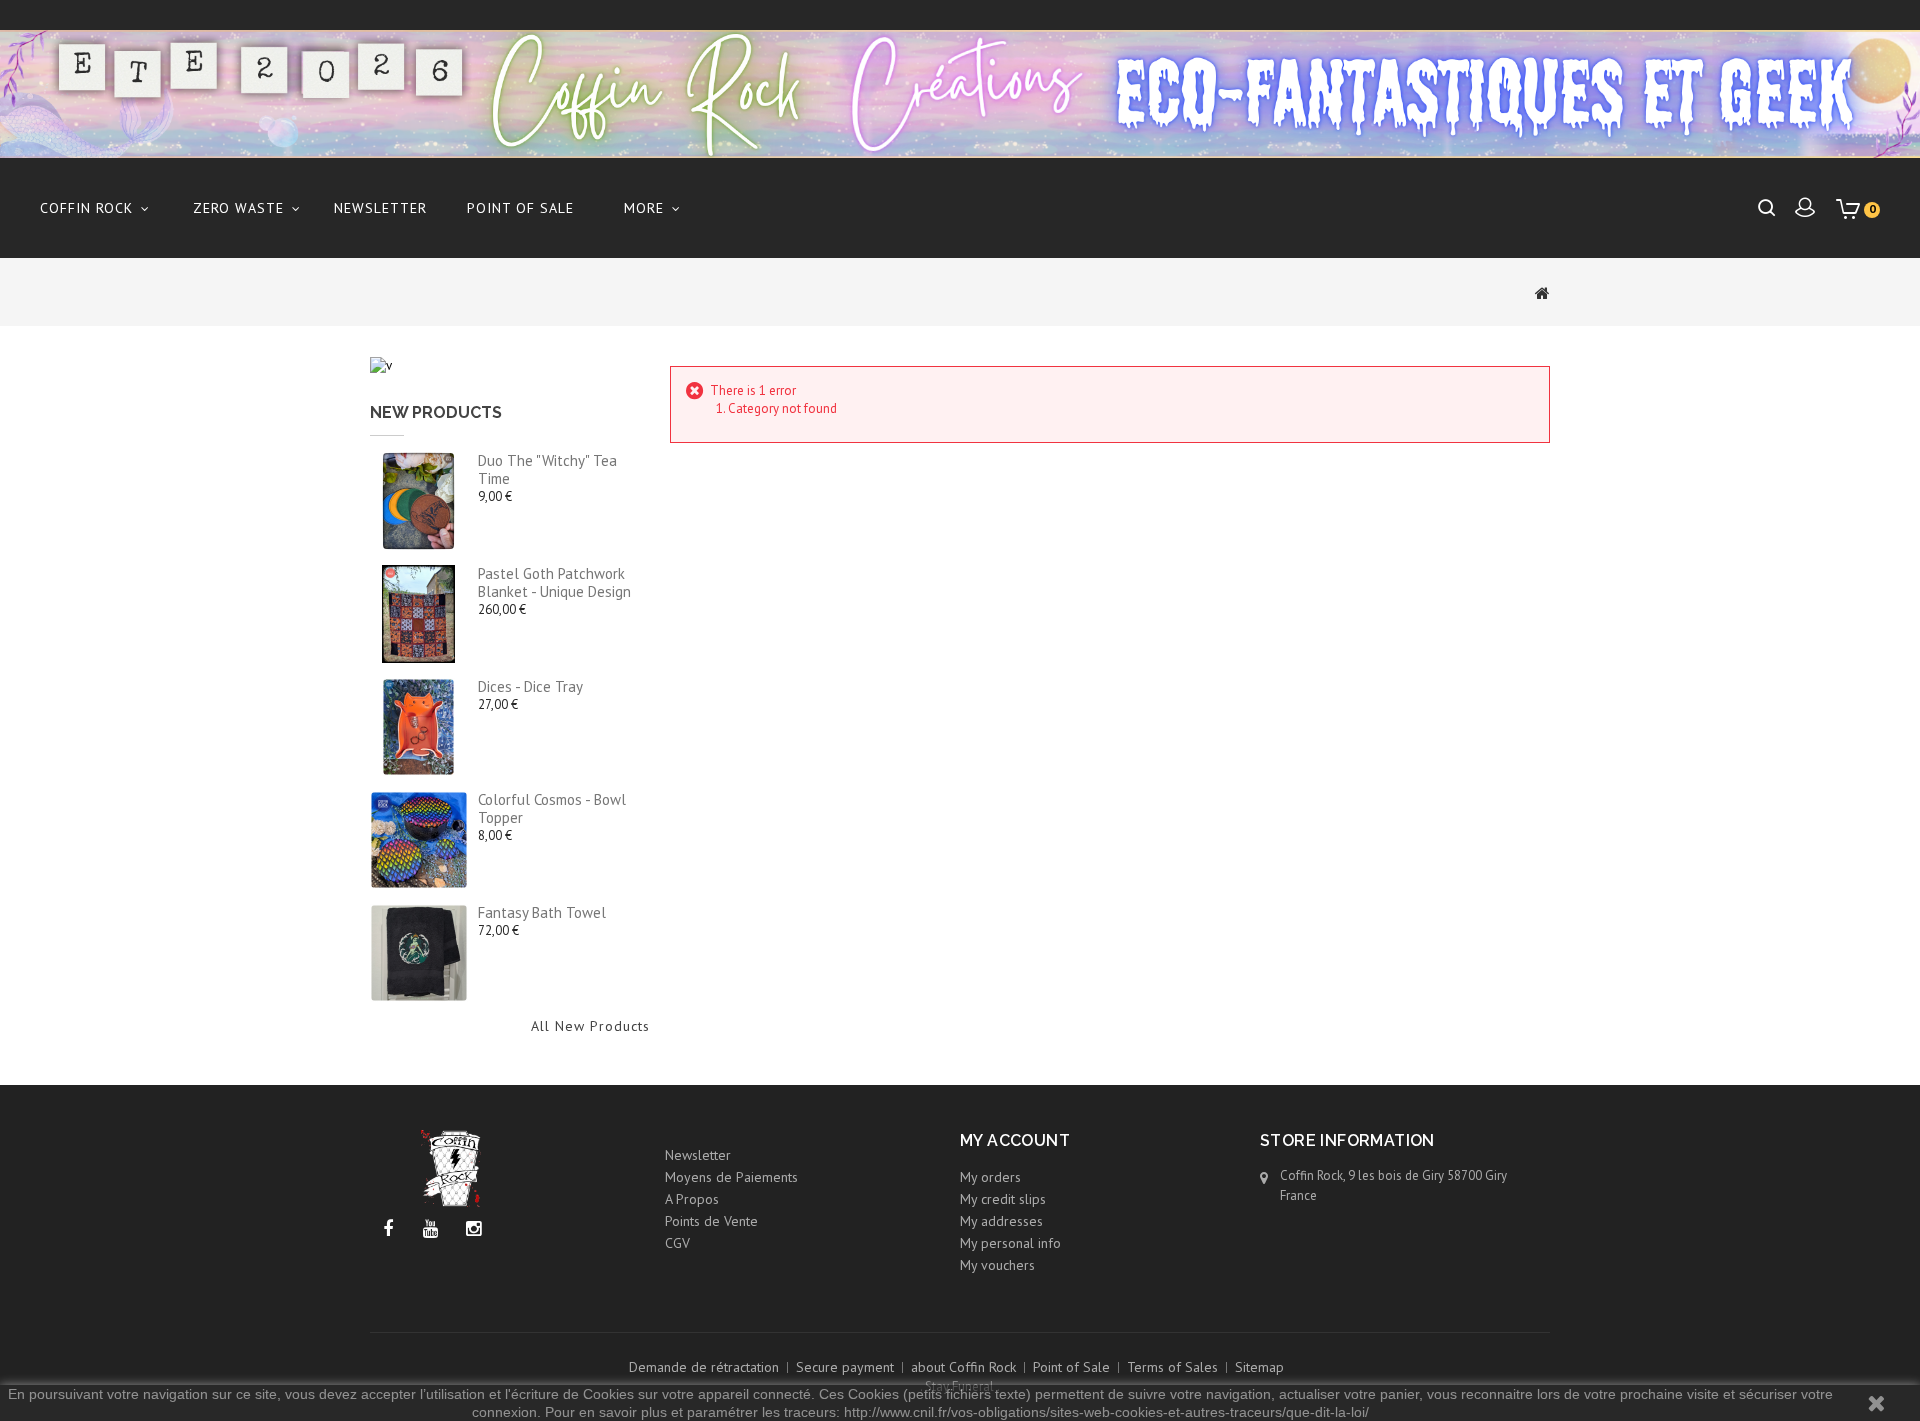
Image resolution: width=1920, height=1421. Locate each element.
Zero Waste (238, 208)
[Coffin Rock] (960, 94)
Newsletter (380, 208)
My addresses (1001, 1221)
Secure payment (845, 1367)
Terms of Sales (1172, 1367)
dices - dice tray (530, 686)
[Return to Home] (1542, 292)
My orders (990, 1177)
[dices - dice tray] (419, 727)
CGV (677, 1243)
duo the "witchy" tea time (547, 469)
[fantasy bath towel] (419, 953)
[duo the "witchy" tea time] (419, 501)
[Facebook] (387, 1229)
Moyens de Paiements (731, 1177)
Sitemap (1259, 1367)
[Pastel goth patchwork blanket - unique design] (419, 614)
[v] (381, 364)
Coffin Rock (86, 208)
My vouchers (997, 1265)
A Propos (692, 1199)
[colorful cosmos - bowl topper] (419, 840)
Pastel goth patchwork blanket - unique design (554, 582)
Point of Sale (520, 208)
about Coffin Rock (963, 1367)
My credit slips (1003, 1199)
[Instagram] (473, 1229)
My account (1015, 1140)
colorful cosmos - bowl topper (552, 808)
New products (436, 412)
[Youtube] (430, 1229)
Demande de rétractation (704, 1367)
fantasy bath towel (542, 912)
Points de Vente (711, 1221)
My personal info (1010, 1243)
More (644, 208)
